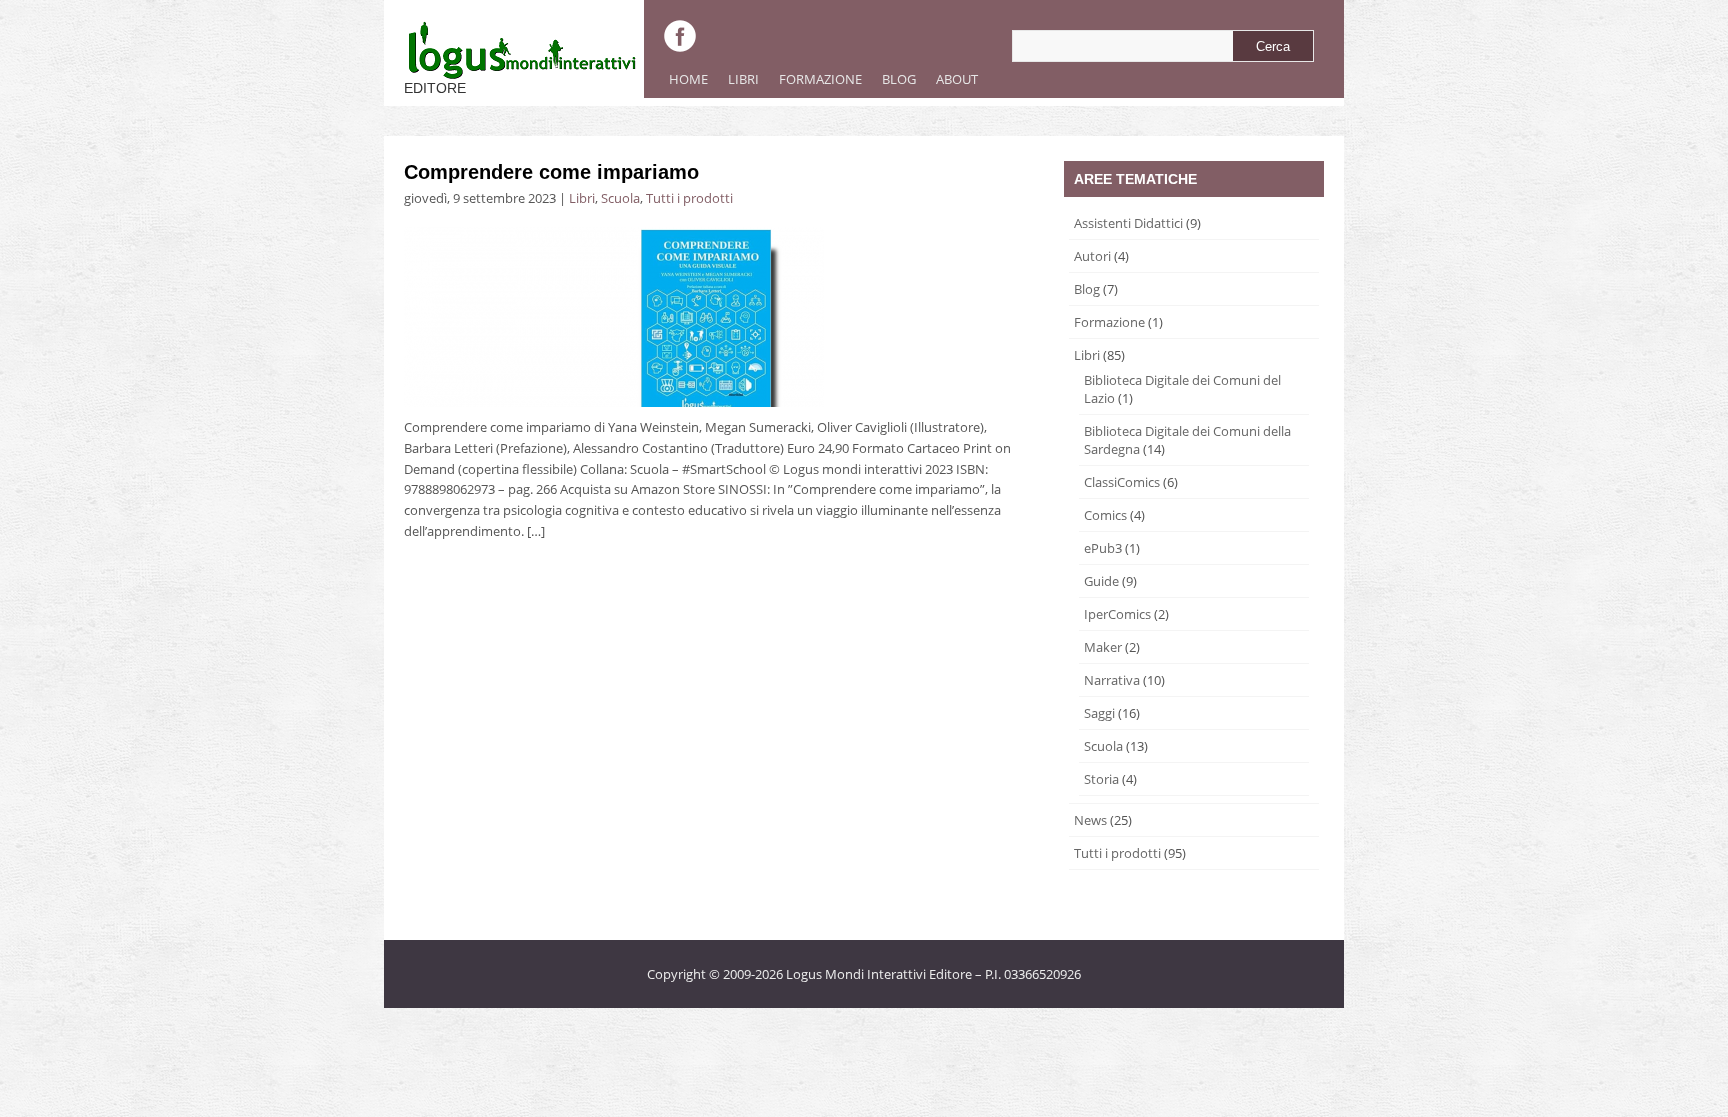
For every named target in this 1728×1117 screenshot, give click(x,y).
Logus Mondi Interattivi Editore (879, 974)
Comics (1105, 515)
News (1090, 820)
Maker (1103, 647)
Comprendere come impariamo (551, 172)
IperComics (1117, 614)
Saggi (1099, 713)
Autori (1092, 256)
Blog (899, 79)
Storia (1101, 779)
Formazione (815, 84)
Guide (1101, 581)
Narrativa (1112, 680)
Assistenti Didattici (1128, 223)
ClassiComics (1122, 482)
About (952, 84)
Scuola (620, 198)
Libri (738, 84)
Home (688, 79)
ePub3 (1103, 548)
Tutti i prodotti (689, 198)
